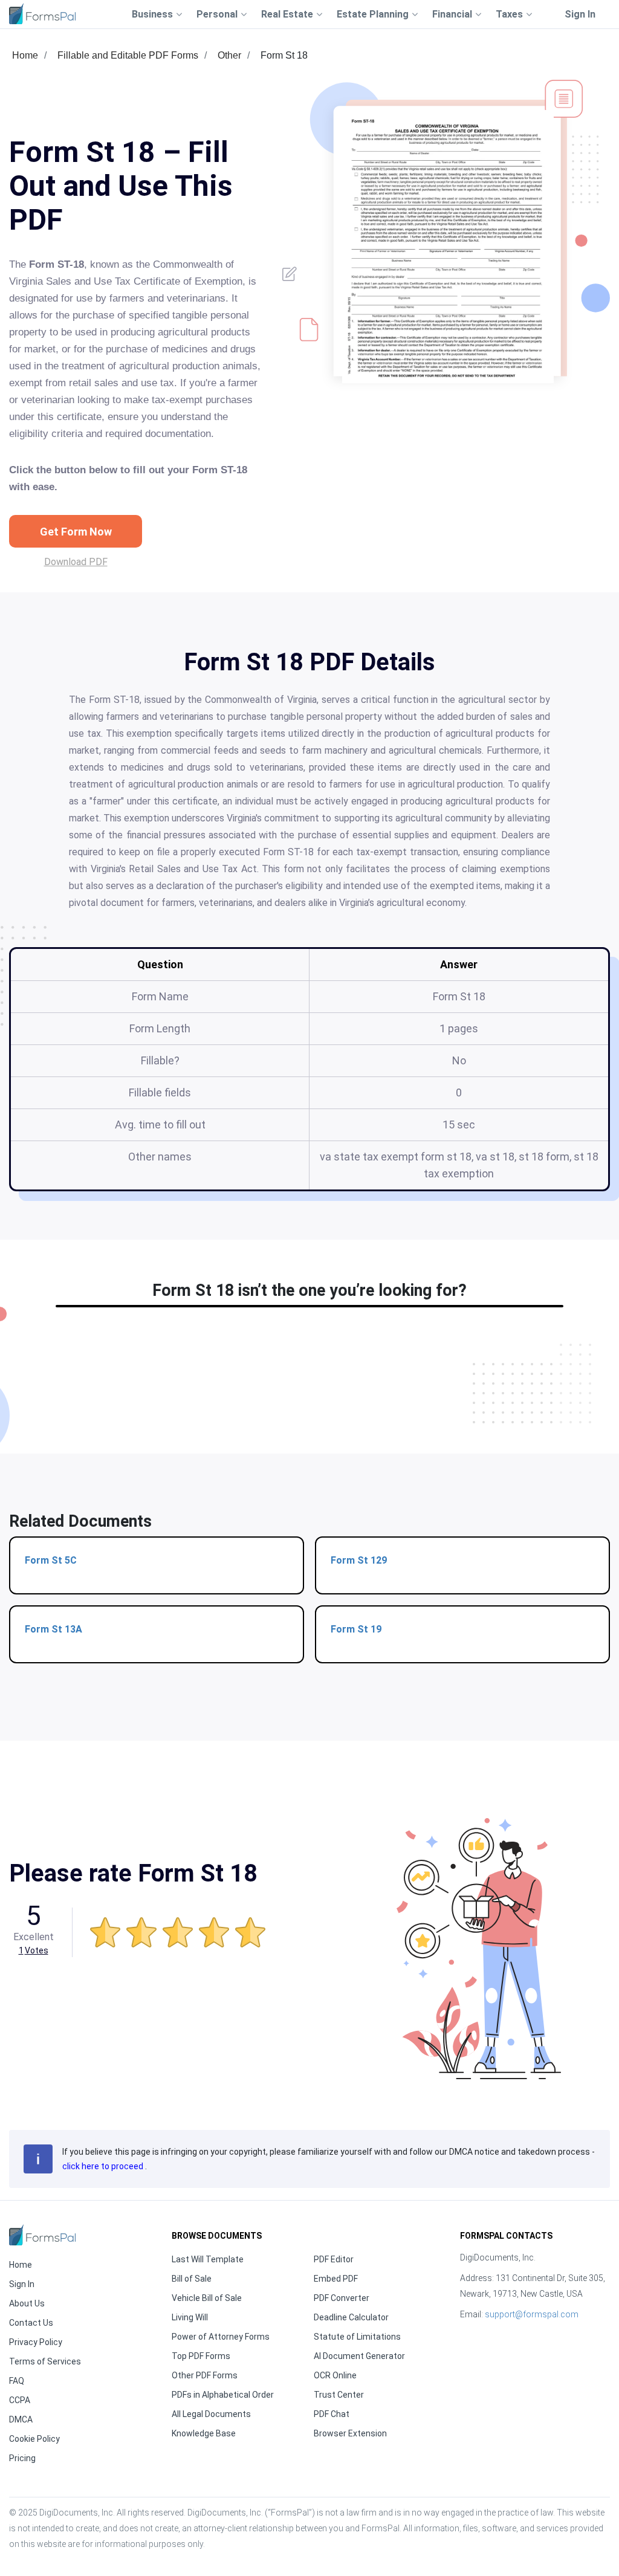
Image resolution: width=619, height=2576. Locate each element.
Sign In (580, 14)
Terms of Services (45, 2361)
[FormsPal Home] (42, 2235)
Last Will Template (208, 2259)
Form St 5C (51, 1560)
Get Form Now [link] (76, 532)
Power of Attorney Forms (221, 2337)
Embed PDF (336, 2279)
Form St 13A (53, 1629)
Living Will (190, 2317)
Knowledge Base (204, 2433)
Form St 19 (356, 1629)
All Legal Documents (211, 2414)
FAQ (17, 2381)
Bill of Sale (192, 2279)
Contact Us (31, 2323)
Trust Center (339, 2395)
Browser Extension (350, 2433)
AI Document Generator (359, 2356)
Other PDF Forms (205, 2375)
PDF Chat (332, 2414)
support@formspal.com (532, 2314)
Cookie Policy (34, 2439)
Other (229, 55)
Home (25, 55)
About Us (27, 2303)
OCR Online (335, 2375)
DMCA (21, 2419)
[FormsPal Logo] (42, 14)
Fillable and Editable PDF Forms (128, 55)
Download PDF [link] (76, 562)
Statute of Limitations (357, 2337)
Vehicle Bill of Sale (207, 2298)
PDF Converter (342, 2298)
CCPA (20, 2400)
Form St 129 (359, 1560)
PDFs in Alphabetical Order (223, 2395)
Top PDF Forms (201, 2356)
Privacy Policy (36, 2342)
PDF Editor (334, 2259)
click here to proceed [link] (104, 2166)
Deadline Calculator (351, 2317)
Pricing (22, 2458)
